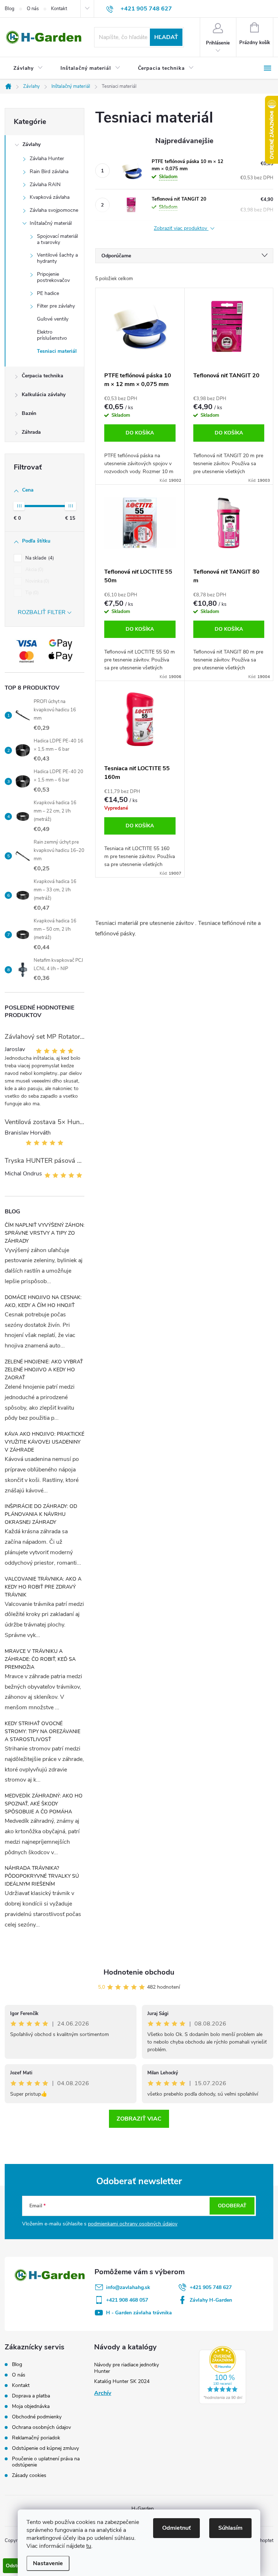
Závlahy (31, 144)
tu (89, 2546)
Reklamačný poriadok (36, 2438)
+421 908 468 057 (127, 2300)
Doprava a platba (31, 2396)
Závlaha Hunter (47, 158)
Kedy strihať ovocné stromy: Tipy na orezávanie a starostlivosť (43, 1731)
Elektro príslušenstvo (52, 335)
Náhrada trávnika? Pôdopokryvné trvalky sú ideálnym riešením (42, 1876)
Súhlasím (230, 2528)
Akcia (34, 570)
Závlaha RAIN (45, 185)
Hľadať (166, 37)
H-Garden (143, 2509)
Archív (103, 2393)
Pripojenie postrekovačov (53, 277)
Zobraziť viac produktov (181, 229)
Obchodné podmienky (37, 2417)
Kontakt (59, 9)
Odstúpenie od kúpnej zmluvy (45, 2448)
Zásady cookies (29, 2475)
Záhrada (31, 432)
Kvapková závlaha (50, 197)
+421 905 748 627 (211, 2287)
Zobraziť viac (139, 2119)
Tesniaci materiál (57, 351)
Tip (31, 593)
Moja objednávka (31, 2406)
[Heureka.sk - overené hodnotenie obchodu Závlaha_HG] (223, 2375)
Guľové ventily (53, 319)
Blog (10, 9)
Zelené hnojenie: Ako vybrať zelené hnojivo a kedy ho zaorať (44, 1370)
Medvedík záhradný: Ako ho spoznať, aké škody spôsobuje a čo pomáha (44, 1804)
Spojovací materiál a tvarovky (57, 239)
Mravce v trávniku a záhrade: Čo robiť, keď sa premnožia (40, 1659)
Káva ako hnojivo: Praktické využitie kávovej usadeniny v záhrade (45, 1442)
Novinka (37, 581)
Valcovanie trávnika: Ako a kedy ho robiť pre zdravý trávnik (43, 1587)
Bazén (29, 413)
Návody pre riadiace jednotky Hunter (127, 2368)
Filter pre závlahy (56, 306)
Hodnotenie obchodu (139, 1972)
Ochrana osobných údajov (41, 2427)
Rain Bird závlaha (49, 172)
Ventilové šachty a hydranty (57, 258)
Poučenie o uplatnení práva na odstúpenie (46, 2462)
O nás (33, 9)
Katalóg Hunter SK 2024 (122, 2381)
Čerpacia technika (43, 376)
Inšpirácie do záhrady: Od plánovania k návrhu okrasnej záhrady (41, 1514)
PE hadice (48, 293)
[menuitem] (28, 68)
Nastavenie (48, 2563)
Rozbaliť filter (42, 612)
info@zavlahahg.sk (128, 2287)
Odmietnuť (176, 2528)
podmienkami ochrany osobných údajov (133, 2224)
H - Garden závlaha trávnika (139, 2313)
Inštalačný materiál (51, 223)
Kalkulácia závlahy (44, 395)
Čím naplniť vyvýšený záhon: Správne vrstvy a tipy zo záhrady (45, 1233)
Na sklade (39, 558)
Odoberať (232, 2206)
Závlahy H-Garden (211, 2300)
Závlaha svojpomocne (54, 210)
